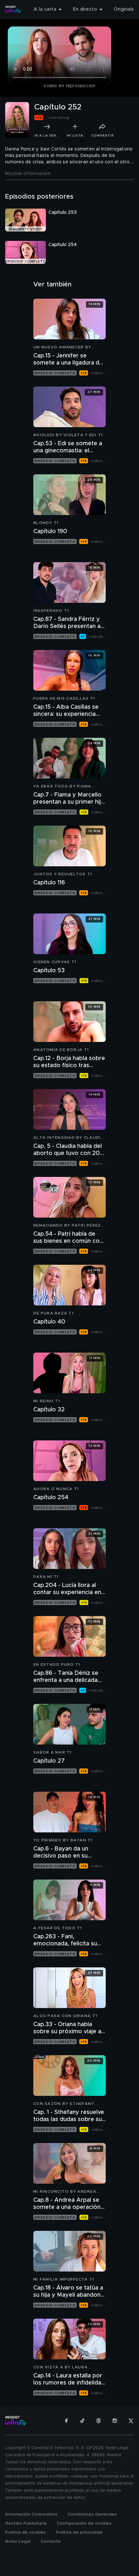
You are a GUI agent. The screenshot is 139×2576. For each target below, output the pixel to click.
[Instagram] (115, 2421)
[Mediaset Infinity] (13, 9)
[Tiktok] (82, 2421)
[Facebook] (66, 2421)
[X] (131, 2421)
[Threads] (99, 2421)
